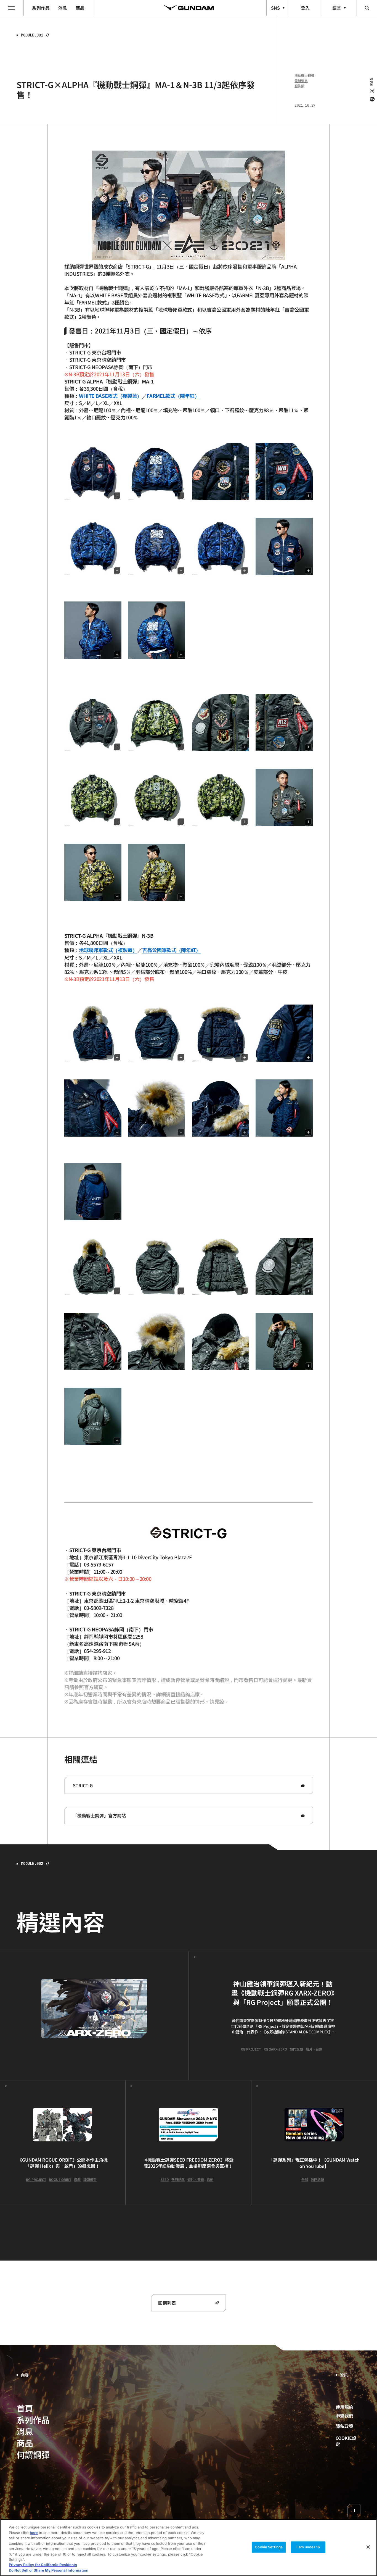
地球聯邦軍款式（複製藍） (108, 950)
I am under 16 (308, 2547)
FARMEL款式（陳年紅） (173, 396)
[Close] (368, 2547)
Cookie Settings (269, 2547)
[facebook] (372, 99)
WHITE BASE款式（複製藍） (110, 396)
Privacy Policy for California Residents (43, 2565)
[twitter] (372, 91)
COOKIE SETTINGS (348, 2441)
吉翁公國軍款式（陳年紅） (171, 950)
